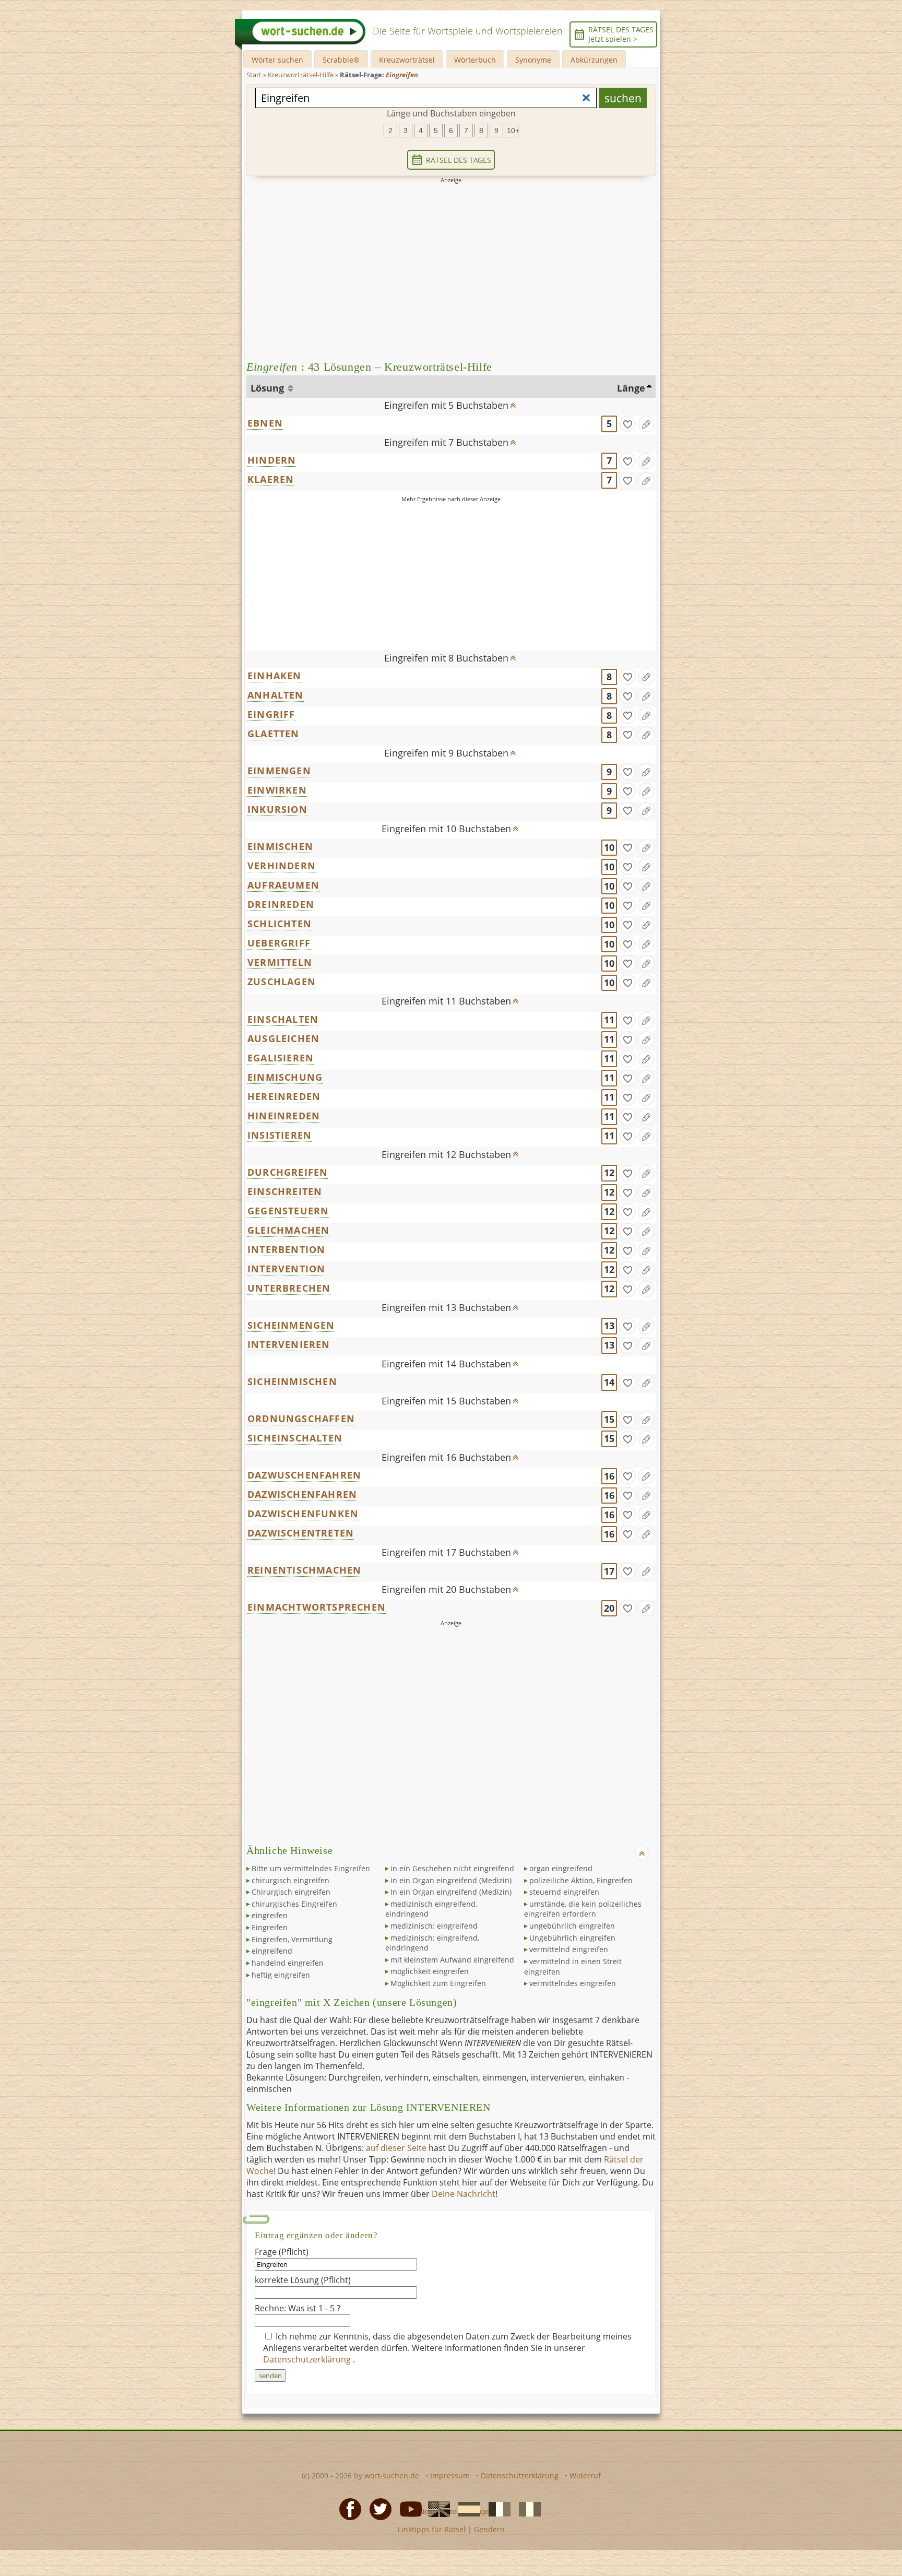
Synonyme (533, 60)
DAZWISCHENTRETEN (301, 1533)
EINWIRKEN (277, 790)
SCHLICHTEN (280, 924)
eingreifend (272, 1951)
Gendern (489, 2529)
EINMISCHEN (280, 846)
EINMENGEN (279, 771)
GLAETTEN (274, 734)
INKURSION (277, 809)
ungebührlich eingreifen (572, 1926)
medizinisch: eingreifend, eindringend (432, 1943)
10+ (513, 131)
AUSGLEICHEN (283, 1038)
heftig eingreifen (281, 1975)
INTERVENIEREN (289, 1344)
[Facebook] (347, 2508)
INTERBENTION (286, 1249)
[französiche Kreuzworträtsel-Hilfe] (496, 2508)
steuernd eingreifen (564, 1892)
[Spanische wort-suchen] (466, 2508)
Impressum (450, 2475)
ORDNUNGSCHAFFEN (301, 1419)
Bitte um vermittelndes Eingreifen (311, 1868)
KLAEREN (271, 479)
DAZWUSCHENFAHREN (304, 1475)
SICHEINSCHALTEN (295, 1438)
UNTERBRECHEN (289, 1288)
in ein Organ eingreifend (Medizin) (451, 1880)
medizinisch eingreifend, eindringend (431, 1909)
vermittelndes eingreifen (573, 1983)
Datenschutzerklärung (308, 2359)
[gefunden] (627, 424)
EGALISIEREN (281, 1058)
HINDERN (272, 460)
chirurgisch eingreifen (290, 1880)
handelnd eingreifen (288, 1963)
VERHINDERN (282, 866)
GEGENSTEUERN (288, 1211)
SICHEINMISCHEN (292, 1381)
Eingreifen (270, 1927)
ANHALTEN (276, 695)
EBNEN (265, 423)
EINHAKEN (275, 676)
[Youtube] (408, 2508)
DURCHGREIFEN (288, 1172)
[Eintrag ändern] (646, 424)
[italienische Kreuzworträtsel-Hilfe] (527, 2508)
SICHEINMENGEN (291, 1325)
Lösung (269, 388)
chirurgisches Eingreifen (294, 1904)
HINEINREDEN (284, 1116)
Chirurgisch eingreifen (291, 1892)
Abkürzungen (594, 60)
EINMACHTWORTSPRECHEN (317, 1607)
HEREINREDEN (284, 1096)
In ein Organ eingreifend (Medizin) (451, 1892)
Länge (631, 388)
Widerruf (585, 2475)
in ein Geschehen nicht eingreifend (452, 1868)
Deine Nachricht (464, 2194)
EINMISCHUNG (285, 1077)
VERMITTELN (280, 962)
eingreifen (270, 1915)
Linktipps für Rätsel (432, 2529)
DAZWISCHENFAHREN (302, 1494)
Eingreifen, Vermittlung (292, 1939)
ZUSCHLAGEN (282, 982)
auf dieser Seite (396, 2148)
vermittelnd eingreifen (569, 1949)
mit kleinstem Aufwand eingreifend (452, 1960)
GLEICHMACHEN (288, 1230)
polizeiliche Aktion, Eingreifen (581, 1880)
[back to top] (513, 402)
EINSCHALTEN (283, 1019)
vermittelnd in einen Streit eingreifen (573, 1966)
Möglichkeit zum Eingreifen (438, 1983)
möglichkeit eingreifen (430, 1971)
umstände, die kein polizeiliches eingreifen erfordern (583, 1909)
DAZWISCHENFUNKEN (303, 1514)
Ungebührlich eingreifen (572, 1938)
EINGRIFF (271, 714)
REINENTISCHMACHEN (304, 1570)
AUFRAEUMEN (283, 885)
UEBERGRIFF (279, 943)
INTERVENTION (286, 1269)
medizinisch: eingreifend (434, 1926)
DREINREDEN (281, 904)
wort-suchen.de (392, 2475)
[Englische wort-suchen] (436, 2508)
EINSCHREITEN (285, 1191)
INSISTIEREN (280, 1135)
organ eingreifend (561, 1868)
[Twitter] (377, 2508)
